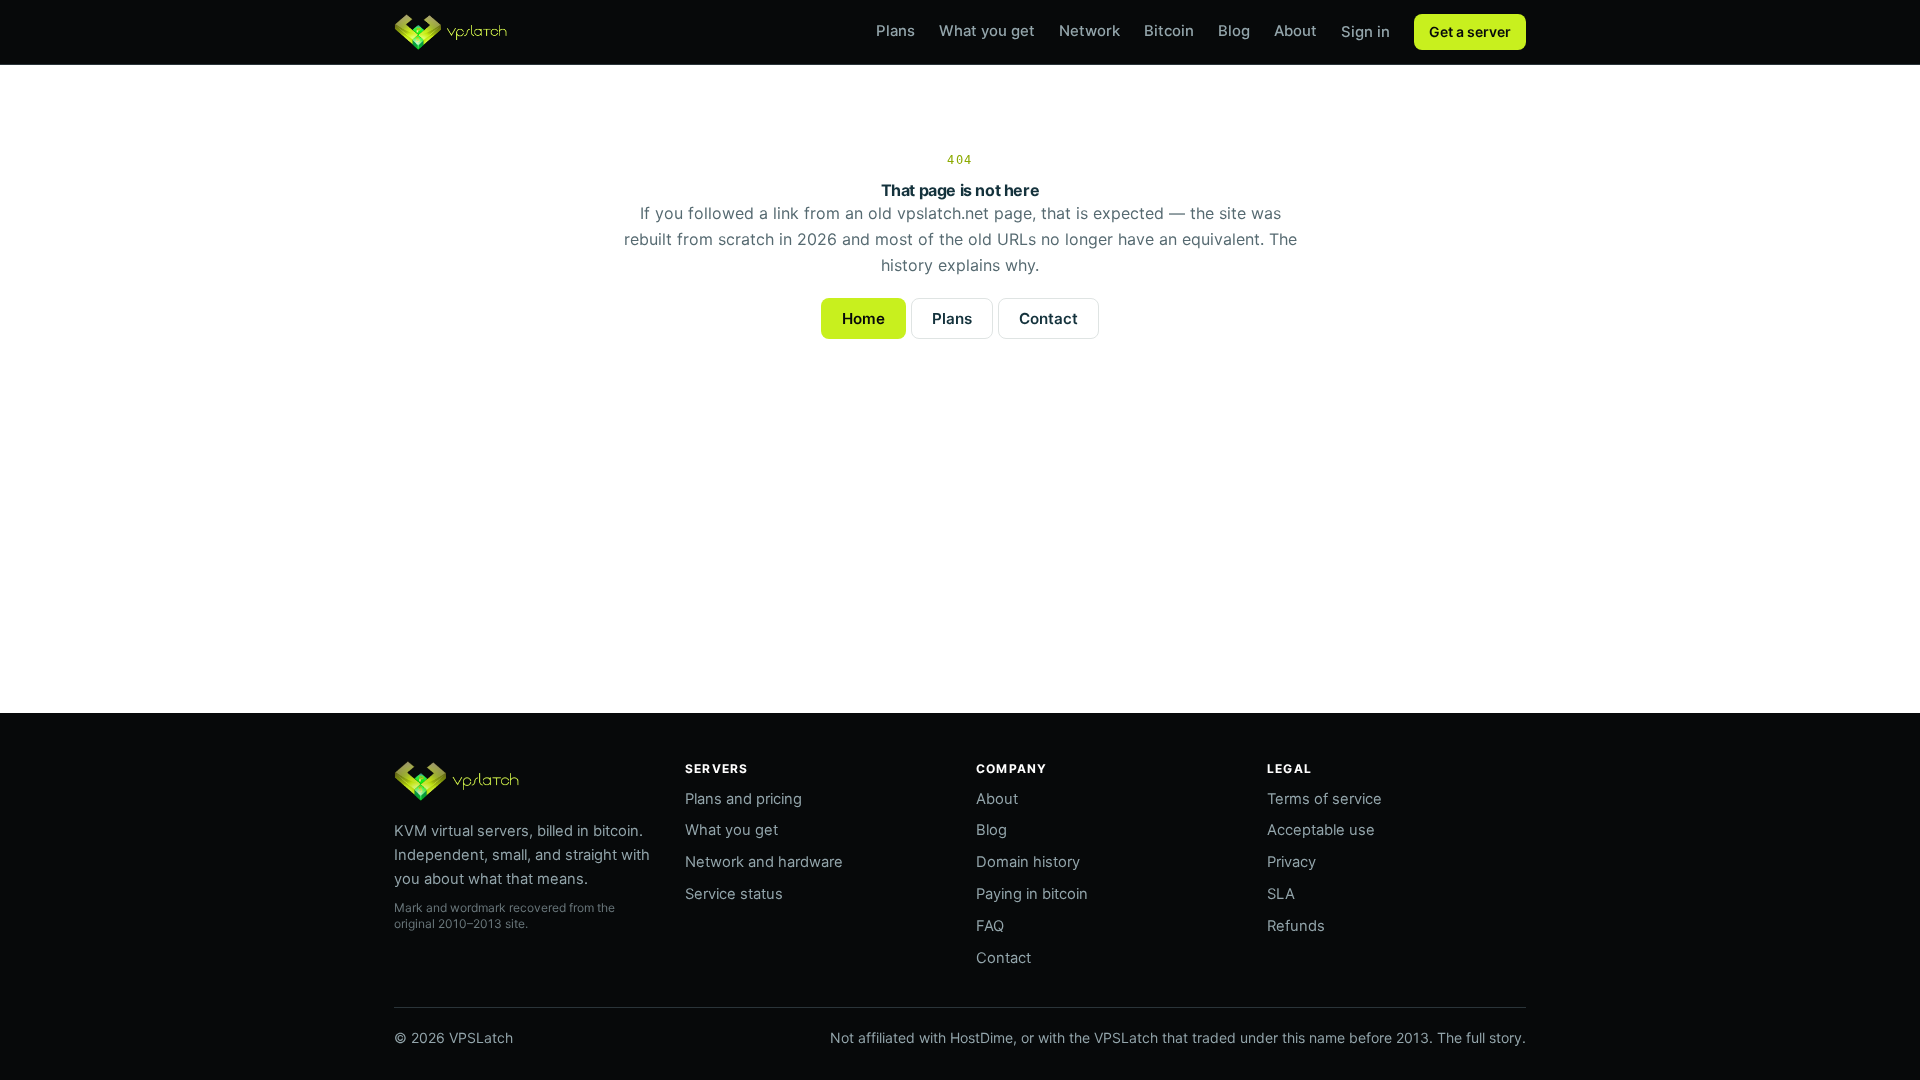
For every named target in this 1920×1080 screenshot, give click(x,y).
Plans (895, 31)
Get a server (1470, 31)
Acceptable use (1321, 830)
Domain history (1028, 862)
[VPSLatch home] (450, 32)
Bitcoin (1169, 31)
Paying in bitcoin (1032, 894)
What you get (987, 31)
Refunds (1296, 926)
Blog (1234, 31)
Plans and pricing (743, 799)
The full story (1479, 1037)
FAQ (990, 926)
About (1295, 31)
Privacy (1291, 862)
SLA (1281, 894)
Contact (1048, 318)
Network (1089, 31)
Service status (734, 894)
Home (863, 318)
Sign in (1365, 32)
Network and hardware (764, 862)
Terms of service (1324, 799)
